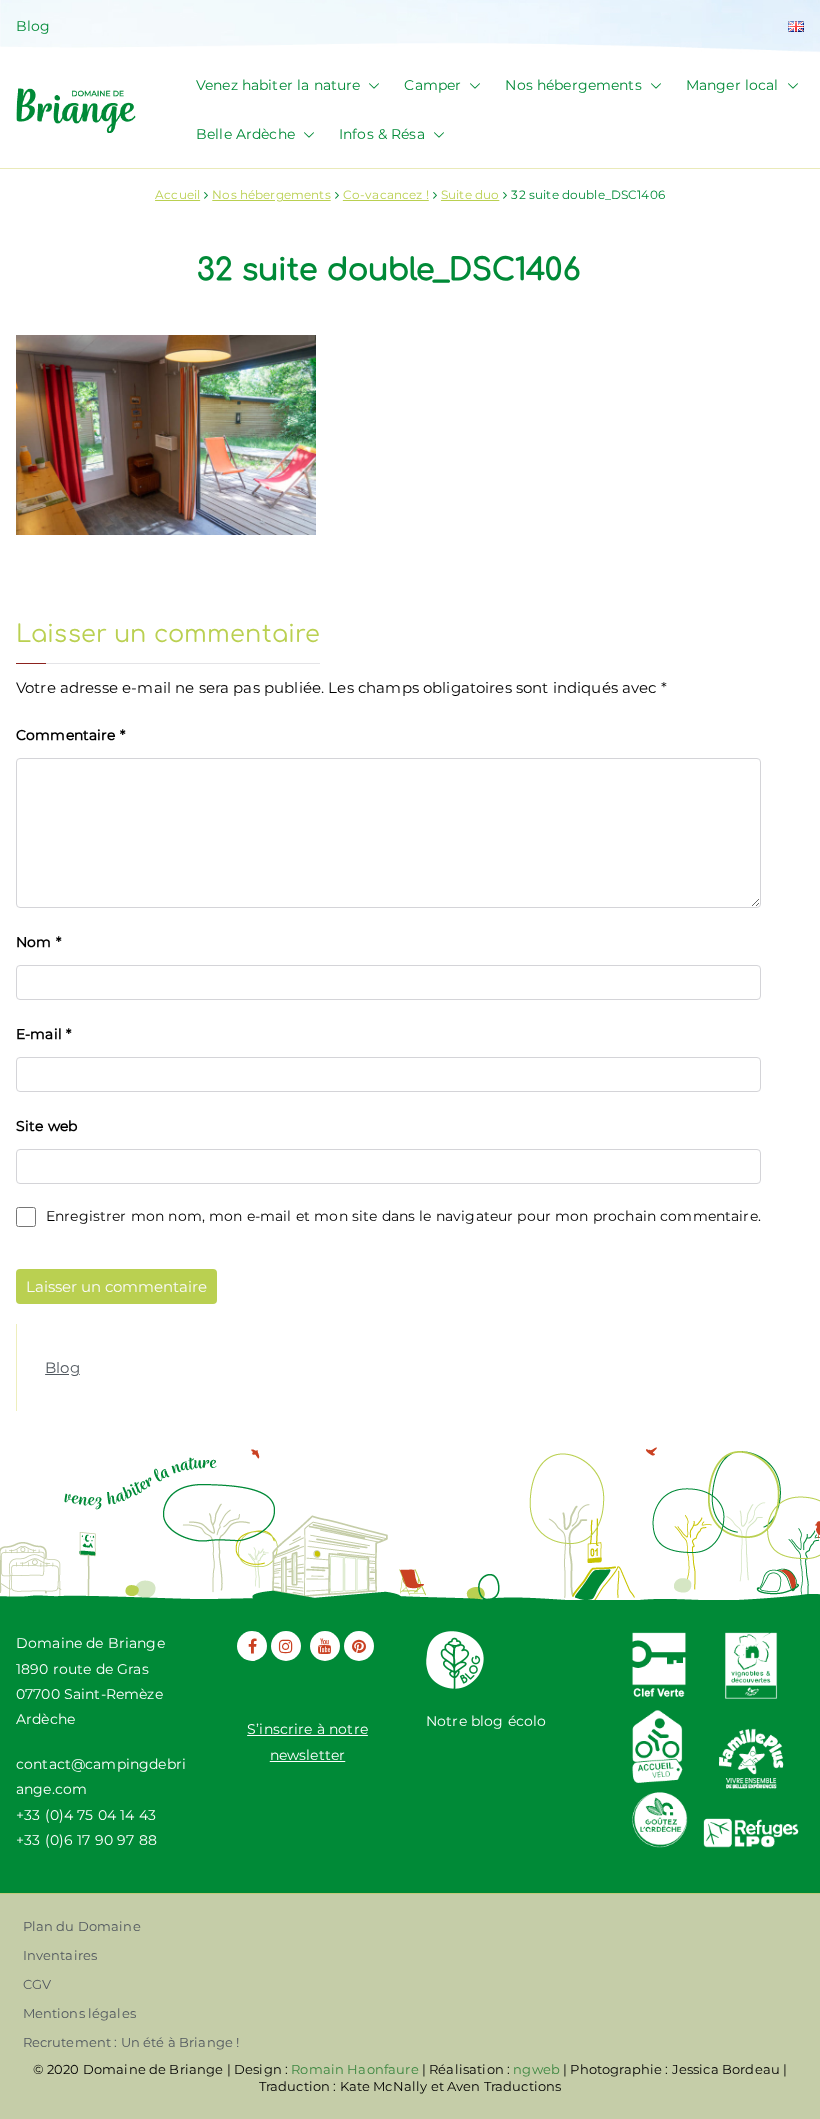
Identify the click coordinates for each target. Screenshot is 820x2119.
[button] (370, 85)
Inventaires (60, 1955)
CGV (37, 1984)
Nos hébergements (573, 85)
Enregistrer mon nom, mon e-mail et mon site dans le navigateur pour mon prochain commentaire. (403, 1216)
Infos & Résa (382, 134)
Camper (432, 85)
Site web (46, 1126)
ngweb (536, 2069)
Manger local (732, 85)
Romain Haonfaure (354, 2069)
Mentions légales (79, 2013)
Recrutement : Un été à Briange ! (131, 2042)
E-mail (43, 1034)
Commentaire (70, 735)
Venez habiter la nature (278, 85)
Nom (38, 942)
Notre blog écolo (486, 1721)
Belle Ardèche (245, 134)
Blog (33, 26)
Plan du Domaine (82, 1926)
